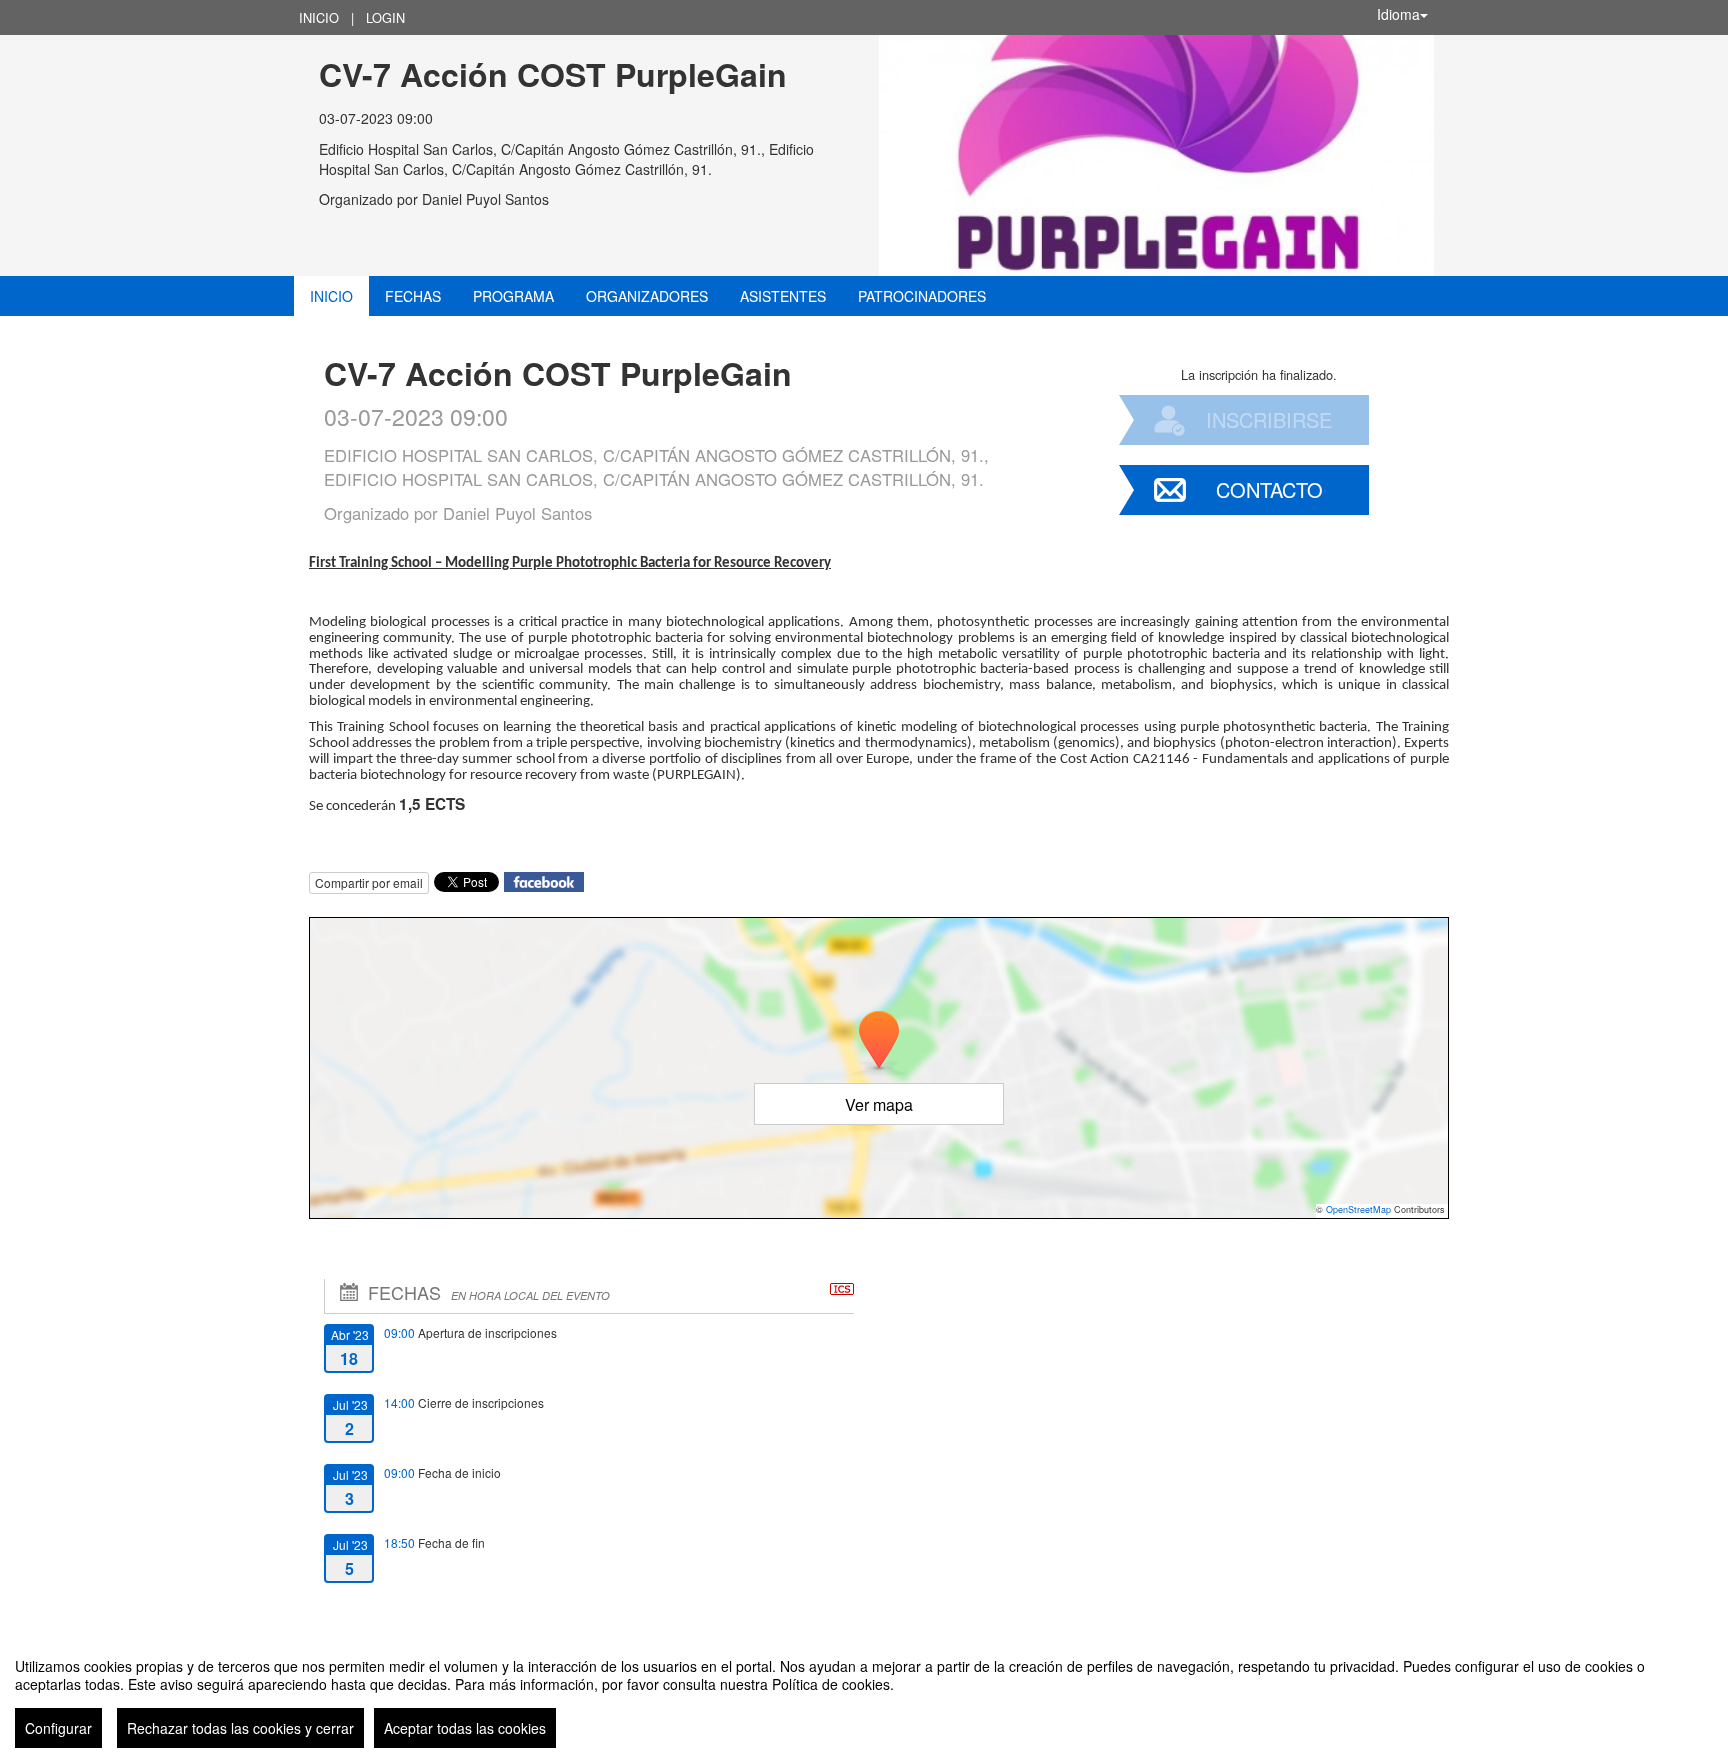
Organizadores (647, 296)
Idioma (1398, 14)
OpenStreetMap (1358, 1209)
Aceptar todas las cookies (465, 1728)
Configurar (58, 1728)
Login (385, 17)
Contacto (1269, 489)
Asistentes (783, 296)
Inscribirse (1269, 419)
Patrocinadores (922, 296)
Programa (513, 296)
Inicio (319, 17)
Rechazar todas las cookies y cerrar (240, 1728)
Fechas (413, 296)
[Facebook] (544, 880)
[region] (864, 1695)
